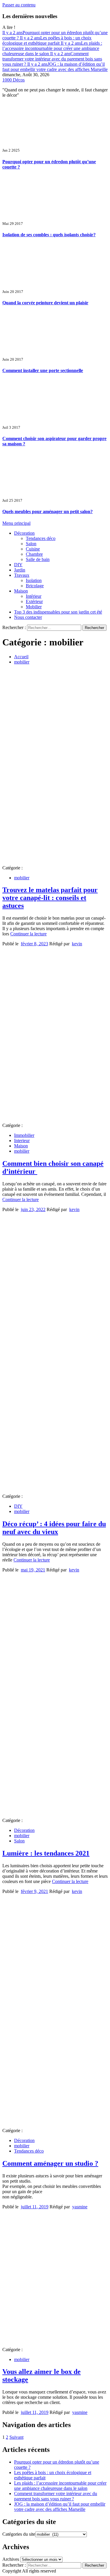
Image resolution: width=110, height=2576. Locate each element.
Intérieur (34, 596)
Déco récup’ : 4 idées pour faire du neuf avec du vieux (54, 1528)
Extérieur (34, 601)
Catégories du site (19, 2534)
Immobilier (24, 1135)
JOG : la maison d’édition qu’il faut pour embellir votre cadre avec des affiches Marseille (55, 67)
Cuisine (33, 549)
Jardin (20, 570)
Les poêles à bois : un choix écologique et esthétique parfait (47, 40)
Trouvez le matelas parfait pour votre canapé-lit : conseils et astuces (50, 898)
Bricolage (35, 586)
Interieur (22, 1141)
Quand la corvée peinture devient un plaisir (45, 303)
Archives (11, 2559)
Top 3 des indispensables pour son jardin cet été (58, 612)
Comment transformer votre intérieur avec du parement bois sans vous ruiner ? (52, 59)
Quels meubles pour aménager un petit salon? (48, 511)
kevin (77, 944)
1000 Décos (13, 80)
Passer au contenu (19, 5)
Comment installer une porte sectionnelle (43, 370)
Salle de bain (38, 559)
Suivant (16, 2437)
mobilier (22, 878)
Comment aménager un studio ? (50, 2163)
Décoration (24, 533)
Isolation (34, 580)
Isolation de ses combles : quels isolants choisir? (49, 235)
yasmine (80, 2207)
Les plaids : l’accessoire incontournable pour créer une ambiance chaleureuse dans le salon (52, 48)
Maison (21, 591)
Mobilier (34, 607)
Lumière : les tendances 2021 (46, 1853)
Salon (31, 544)
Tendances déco (41, 538)
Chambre (34, 554)
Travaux (22, 575)
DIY (18, 565)
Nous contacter (28, 617)
